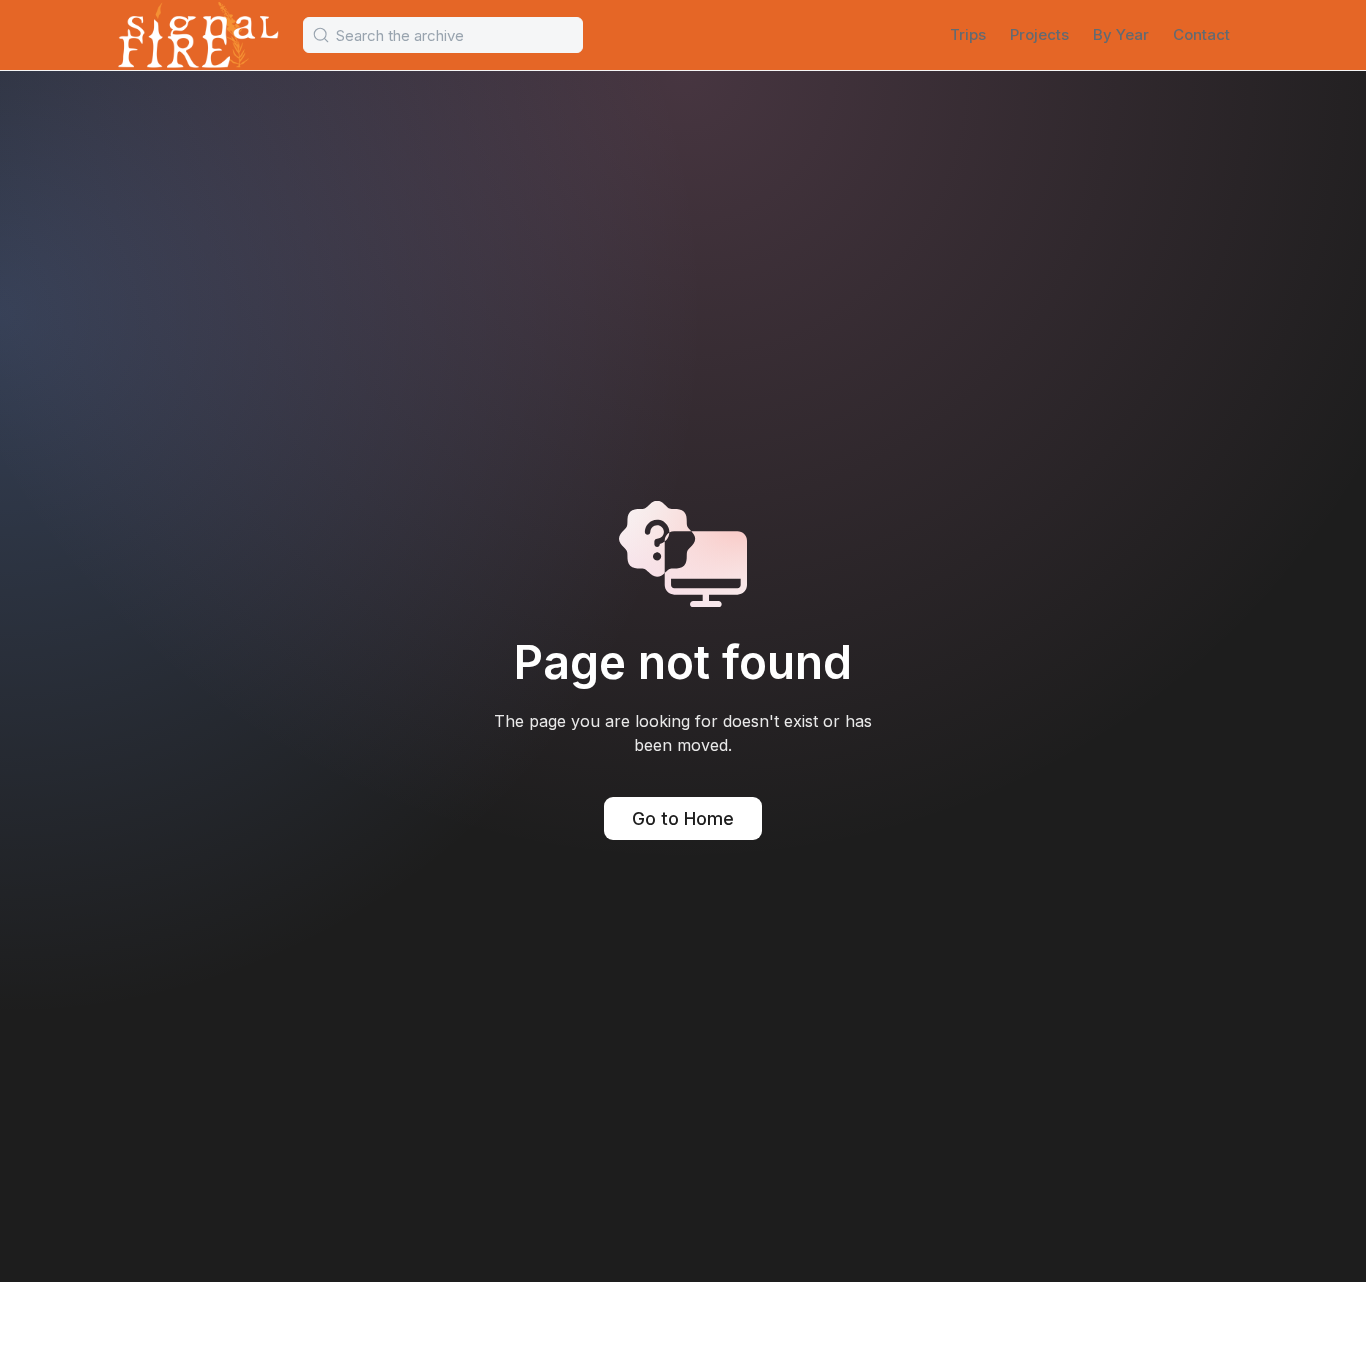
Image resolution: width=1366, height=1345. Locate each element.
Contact (1201, 34)
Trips (968, 34)
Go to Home (683, 818)
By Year (1121, 34)
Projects (1039, 34)
